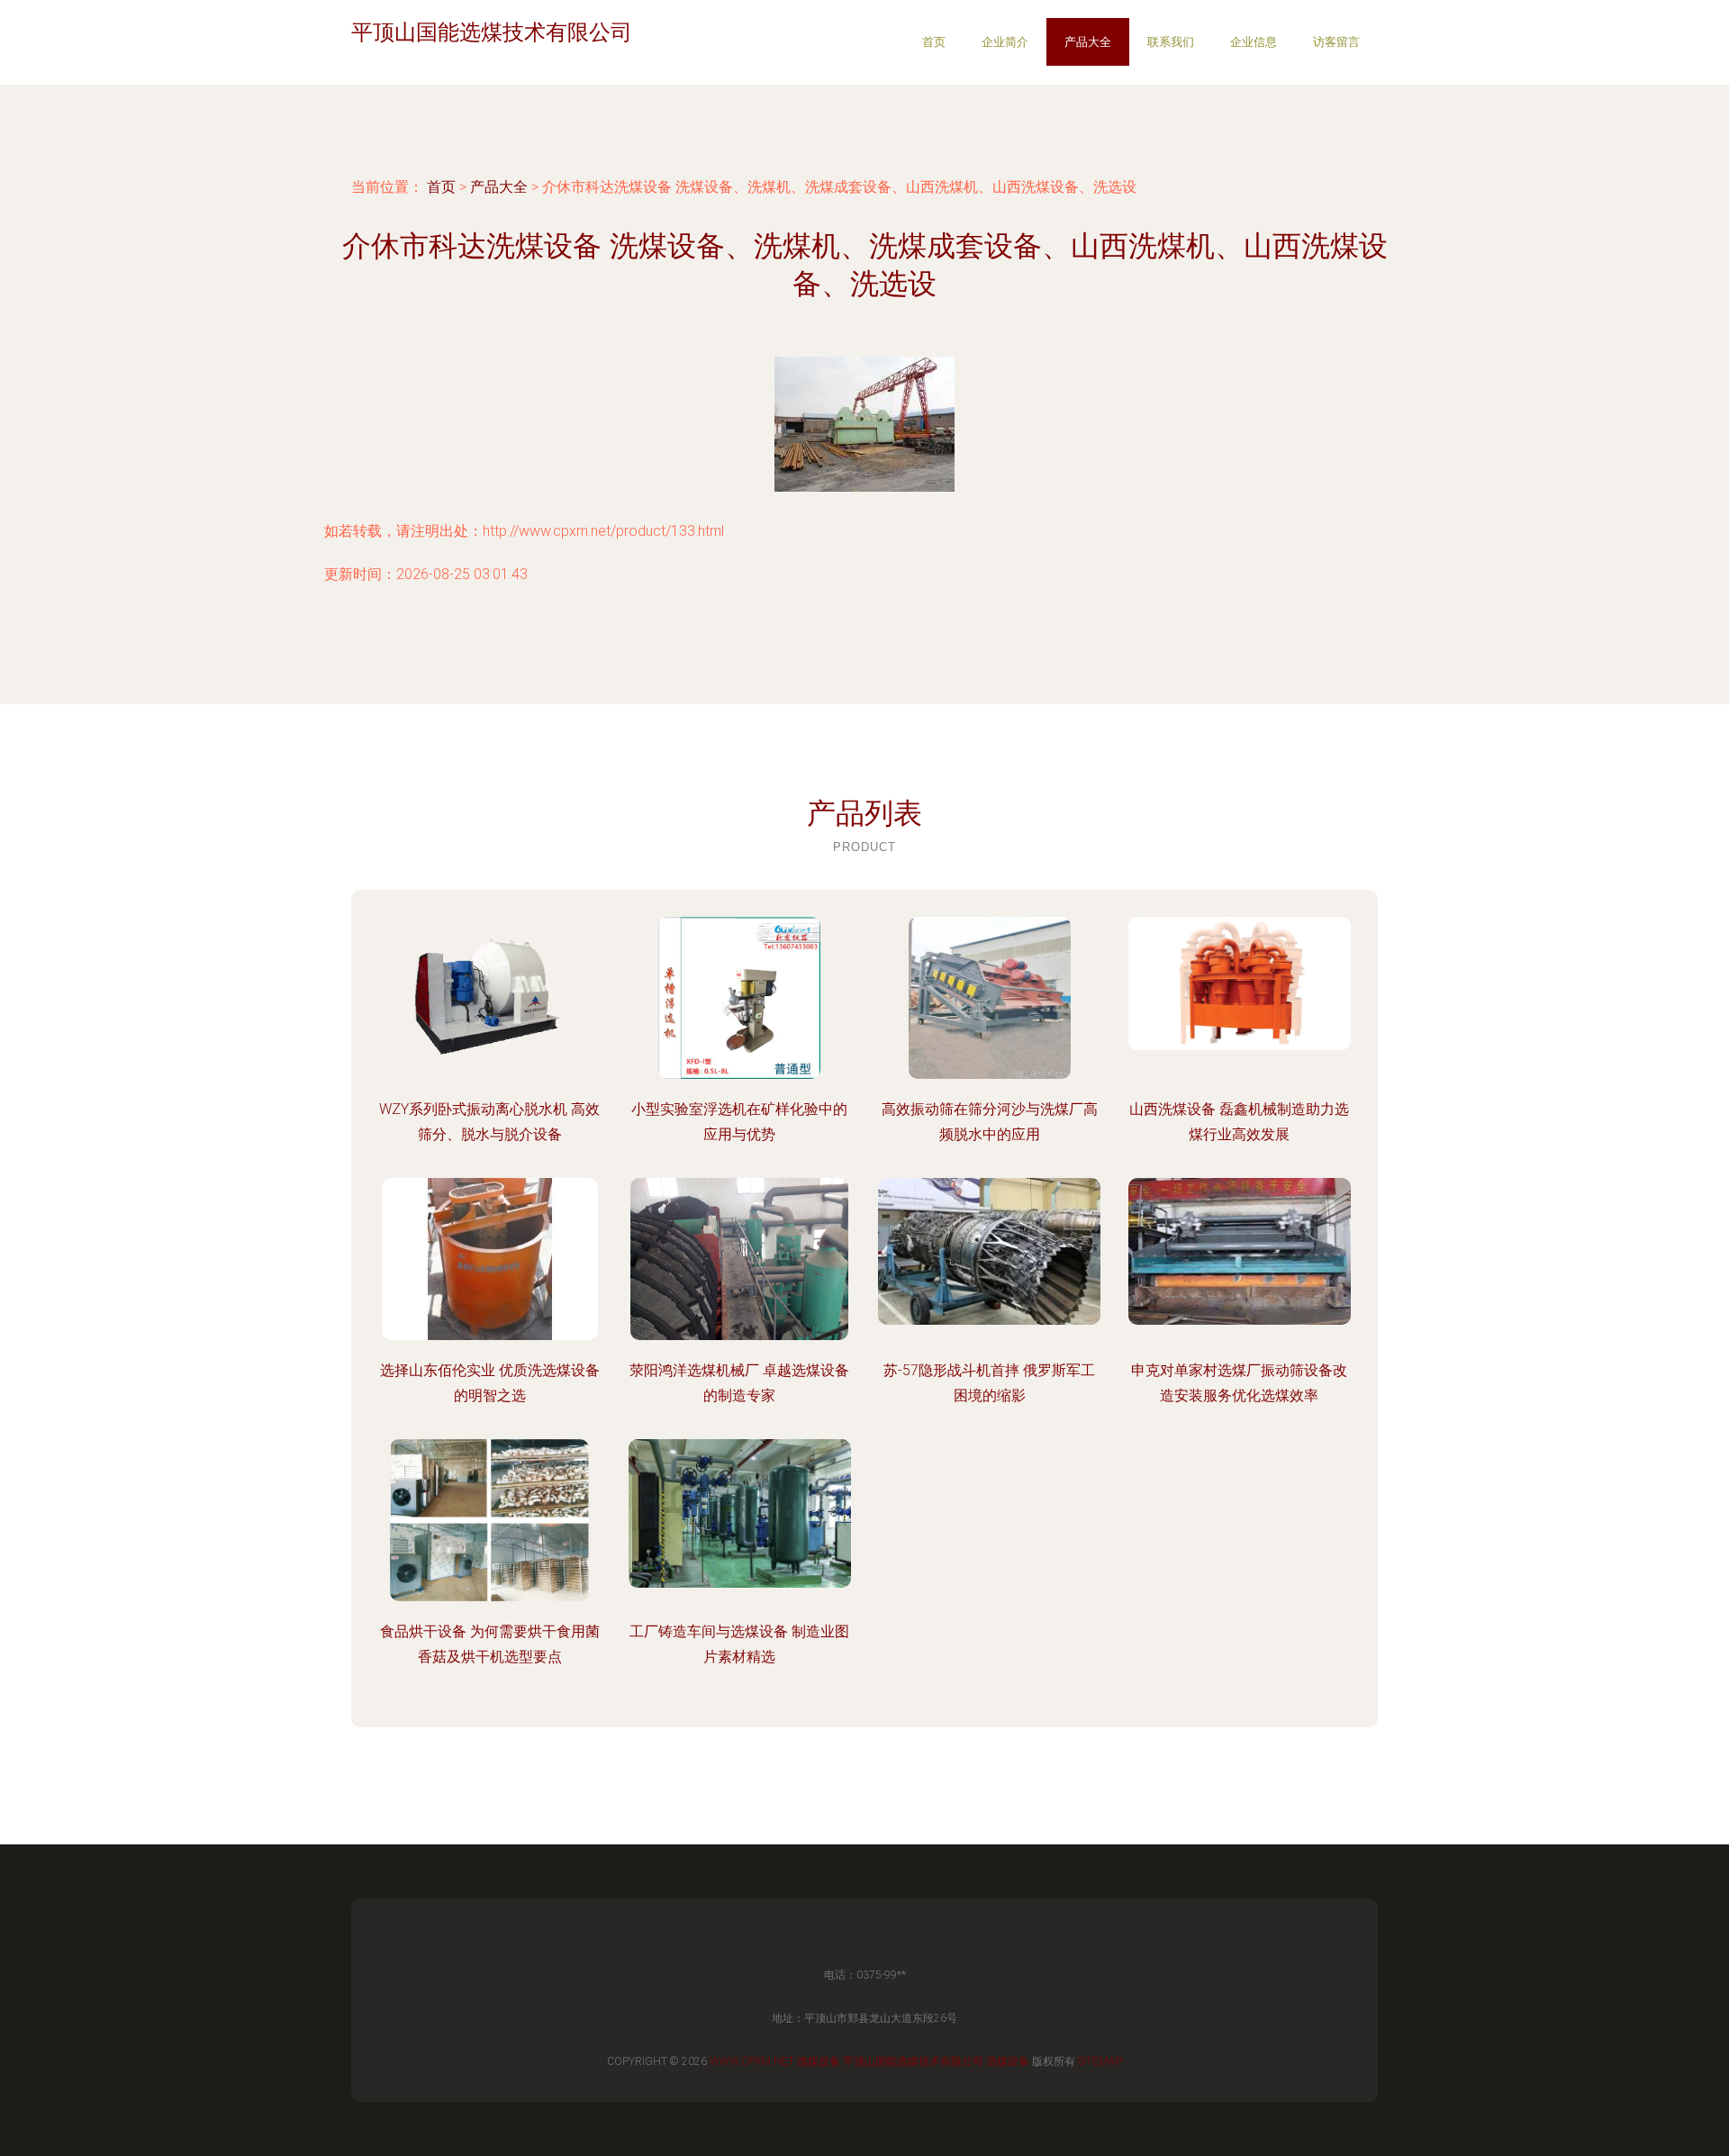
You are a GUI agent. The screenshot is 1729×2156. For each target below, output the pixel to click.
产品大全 (1088, 42)
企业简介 (1005, 42)
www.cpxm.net (752, 2061)
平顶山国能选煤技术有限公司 (913, 2061)
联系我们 (1171, 42)
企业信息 (1254, 42)
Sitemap (1100, 2061)
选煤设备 (819, 2061)
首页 (934, 42)
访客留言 (1336, 42)
